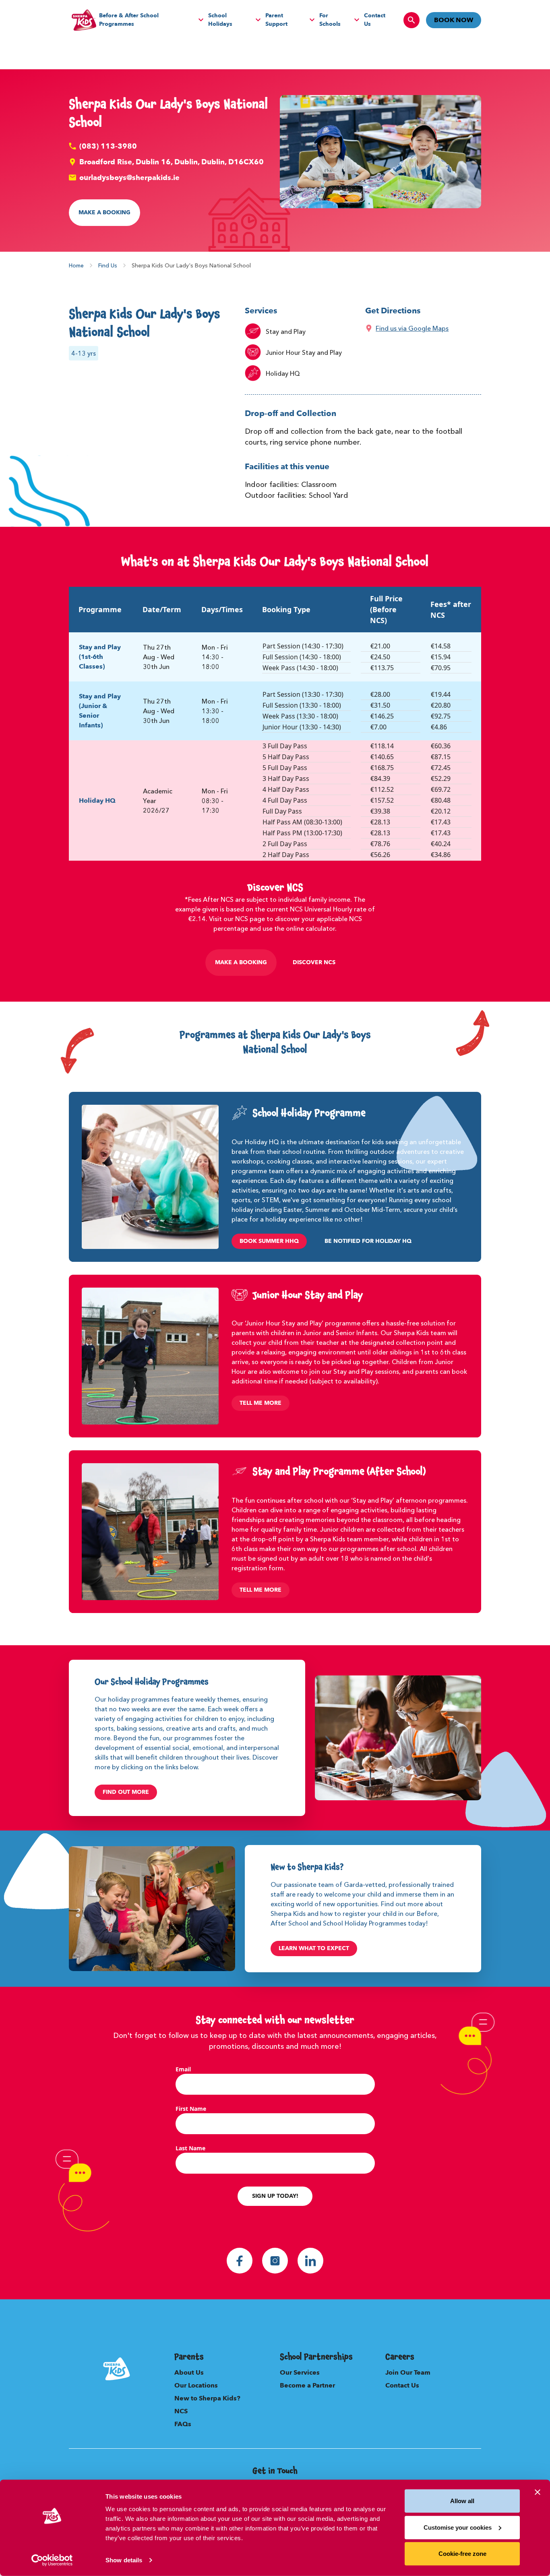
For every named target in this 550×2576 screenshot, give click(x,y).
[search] (411, 20)
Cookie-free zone (462, 2554)
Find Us (108, 265)
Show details (124, 2560)
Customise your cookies (458, 2527)
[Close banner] (538, 2492)
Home (76, 265)
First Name (191, 2109)
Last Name (190, 2148)
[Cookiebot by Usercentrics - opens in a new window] (52, 2560)
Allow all (462, 2501)
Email (183, 2069)
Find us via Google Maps (412, 328)
